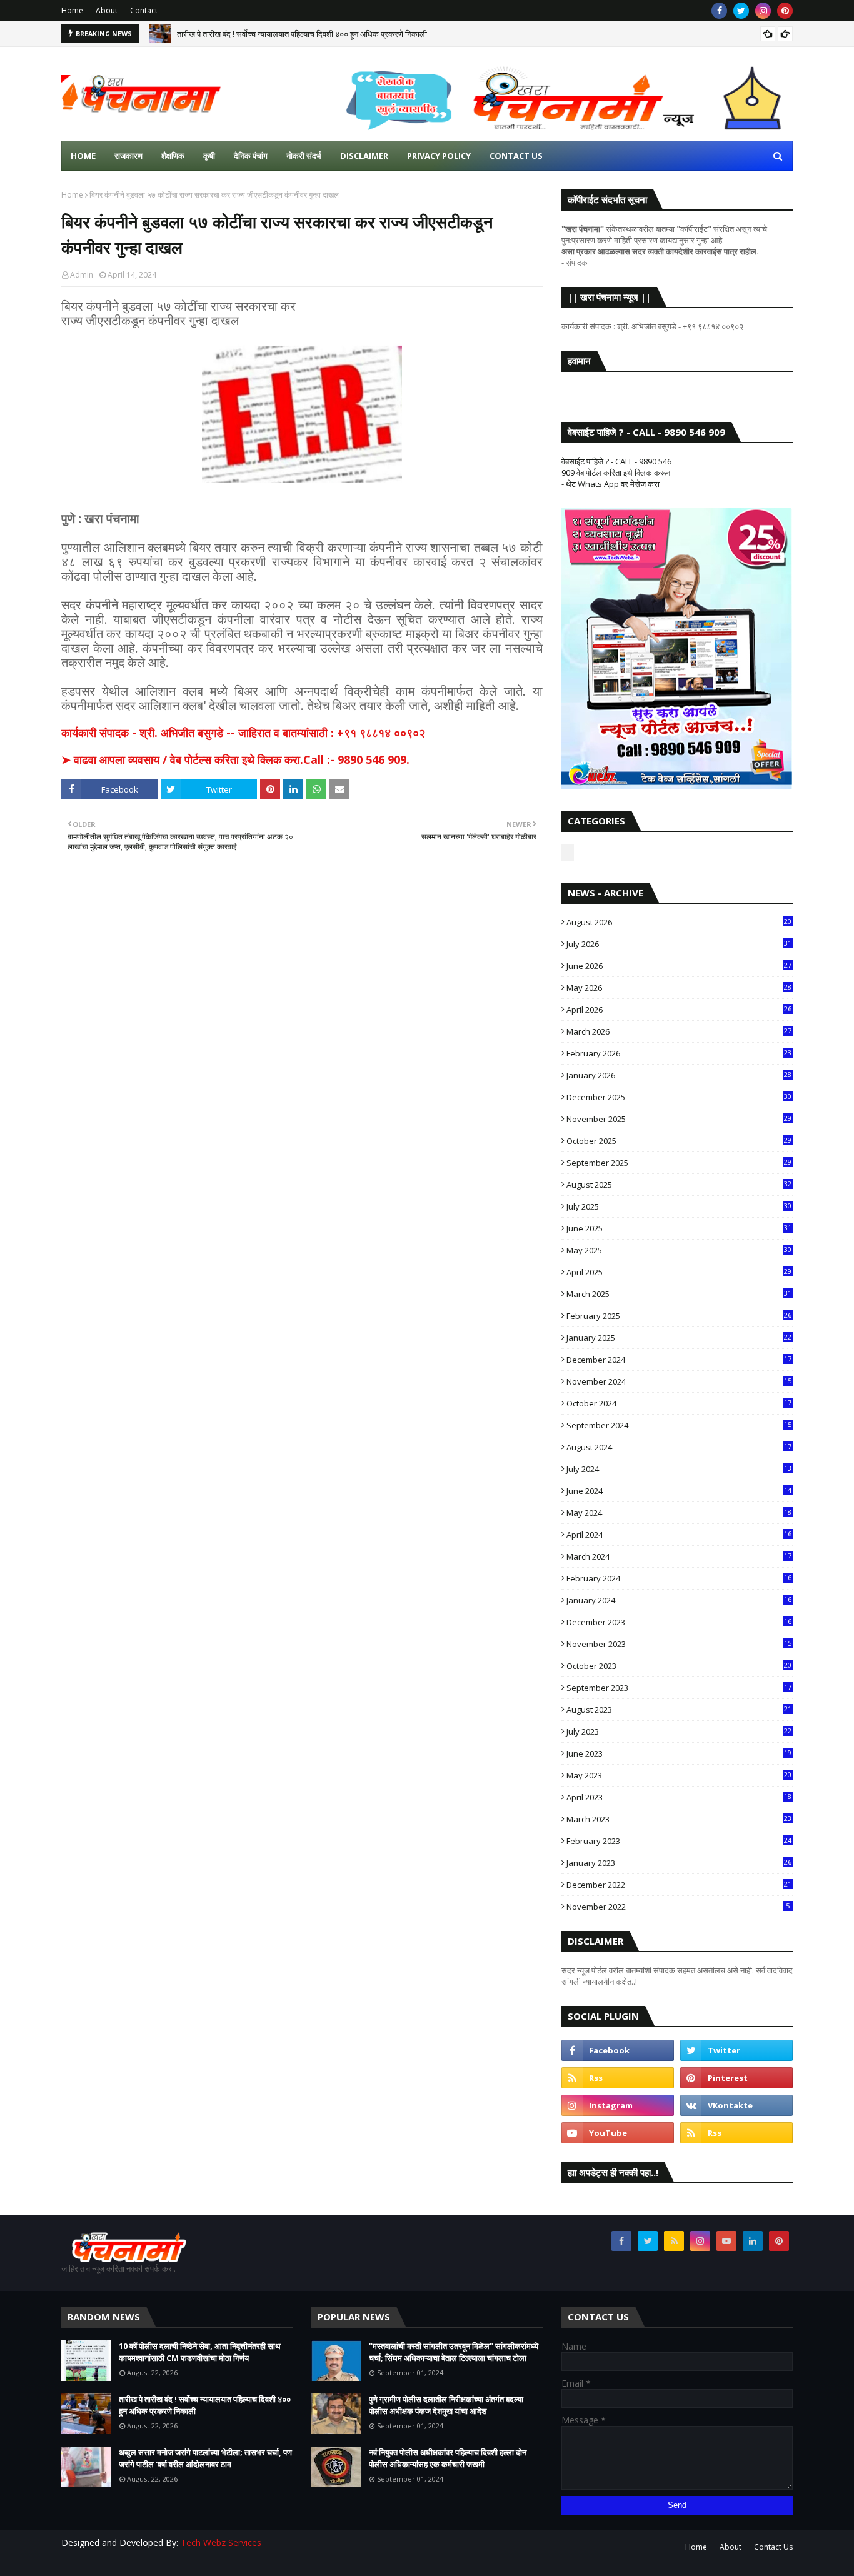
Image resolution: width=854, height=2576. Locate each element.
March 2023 (679, 1819)
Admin (82, 275)
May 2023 (679, 1775)
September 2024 (679, 1425)
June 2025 (679, 1228)
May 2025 (679, 1250)
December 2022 (679, 1885)
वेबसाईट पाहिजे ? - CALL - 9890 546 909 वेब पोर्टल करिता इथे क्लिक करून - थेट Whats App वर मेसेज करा (616, 473)
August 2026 (679, 922)
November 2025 (679, 1119)
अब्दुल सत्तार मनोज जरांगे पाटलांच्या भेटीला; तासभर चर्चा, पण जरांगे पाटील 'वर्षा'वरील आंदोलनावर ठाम (205, 2458)
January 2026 (679, 1075)
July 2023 (679, 1732)
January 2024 (679, 1600)
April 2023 (679, 1797)
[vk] (736, 2105)
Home (72, 10)
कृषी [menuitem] (209, 156)
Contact (144, 10)
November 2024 (679, 1381)
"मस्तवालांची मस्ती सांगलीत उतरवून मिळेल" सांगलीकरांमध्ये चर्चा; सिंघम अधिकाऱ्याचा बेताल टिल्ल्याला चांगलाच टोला (454, 2352)
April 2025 (679, 1272)
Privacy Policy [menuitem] (439, 156)
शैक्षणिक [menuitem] (173, 156)
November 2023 (679, 1644)
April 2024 (679, 1535)
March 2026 (679, 1031)
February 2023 (679, 1841)
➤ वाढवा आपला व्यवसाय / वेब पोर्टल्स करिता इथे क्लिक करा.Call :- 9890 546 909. (235, 759)
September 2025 (679, 1163)
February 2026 (679, 1053)
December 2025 (679, 1097)
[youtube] (618, 2133)
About (107, 10)
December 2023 (679, 1622)
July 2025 (679, 1206)
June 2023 (679, 1753)
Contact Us (773, 2547)
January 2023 (679, 1863)
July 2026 (679, 944)
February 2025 (679, 1316)
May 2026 (679, 988)
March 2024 (679, 1556)
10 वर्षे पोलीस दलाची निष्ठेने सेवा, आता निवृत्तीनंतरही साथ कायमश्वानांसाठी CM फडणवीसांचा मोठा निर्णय (200, 2352)
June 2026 (679, 966)
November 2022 (678, 1907)
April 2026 (679, 1010)
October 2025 (679, 1141)
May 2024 (679, 1513)
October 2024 (679, 1403)
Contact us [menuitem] (516, 156)
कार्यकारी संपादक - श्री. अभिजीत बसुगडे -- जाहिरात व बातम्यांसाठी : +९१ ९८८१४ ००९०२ (243, 733)
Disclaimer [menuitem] (364, 156)
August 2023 (679, 1710)
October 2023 (679, 1666)
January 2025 (679, 1338)
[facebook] (719, 11)
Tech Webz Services (221, 2543)
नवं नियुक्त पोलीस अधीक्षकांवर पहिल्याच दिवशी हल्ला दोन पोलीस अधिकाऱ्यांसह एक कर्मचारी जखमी (448, 2458)
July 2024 (679, 1469)
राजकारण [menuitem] (128, 156)
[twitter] (741, 11)
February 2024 (679, 1578)
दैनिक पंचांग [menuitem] (251, 156)
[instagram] (763, 11)
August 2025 (679, 1185)
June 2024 (679, 1491)
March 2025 (679, 1294)
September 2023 (679, 1688)
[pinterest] (785, 11)
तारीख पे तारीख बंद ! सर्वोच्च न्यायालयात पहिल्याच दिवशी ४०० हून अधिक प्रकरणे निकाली (302, 34)
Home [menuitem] (83, 156)
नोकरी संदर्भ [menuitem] (304, 156)
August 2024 (679, 1447)
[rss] (618, 2078)
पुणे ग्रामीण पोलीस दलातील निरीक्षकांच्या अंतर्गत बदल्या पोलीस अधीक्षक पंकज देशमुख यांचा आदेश (446, 2405)
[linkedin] (753, 2241)
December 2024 (679, 1360)
